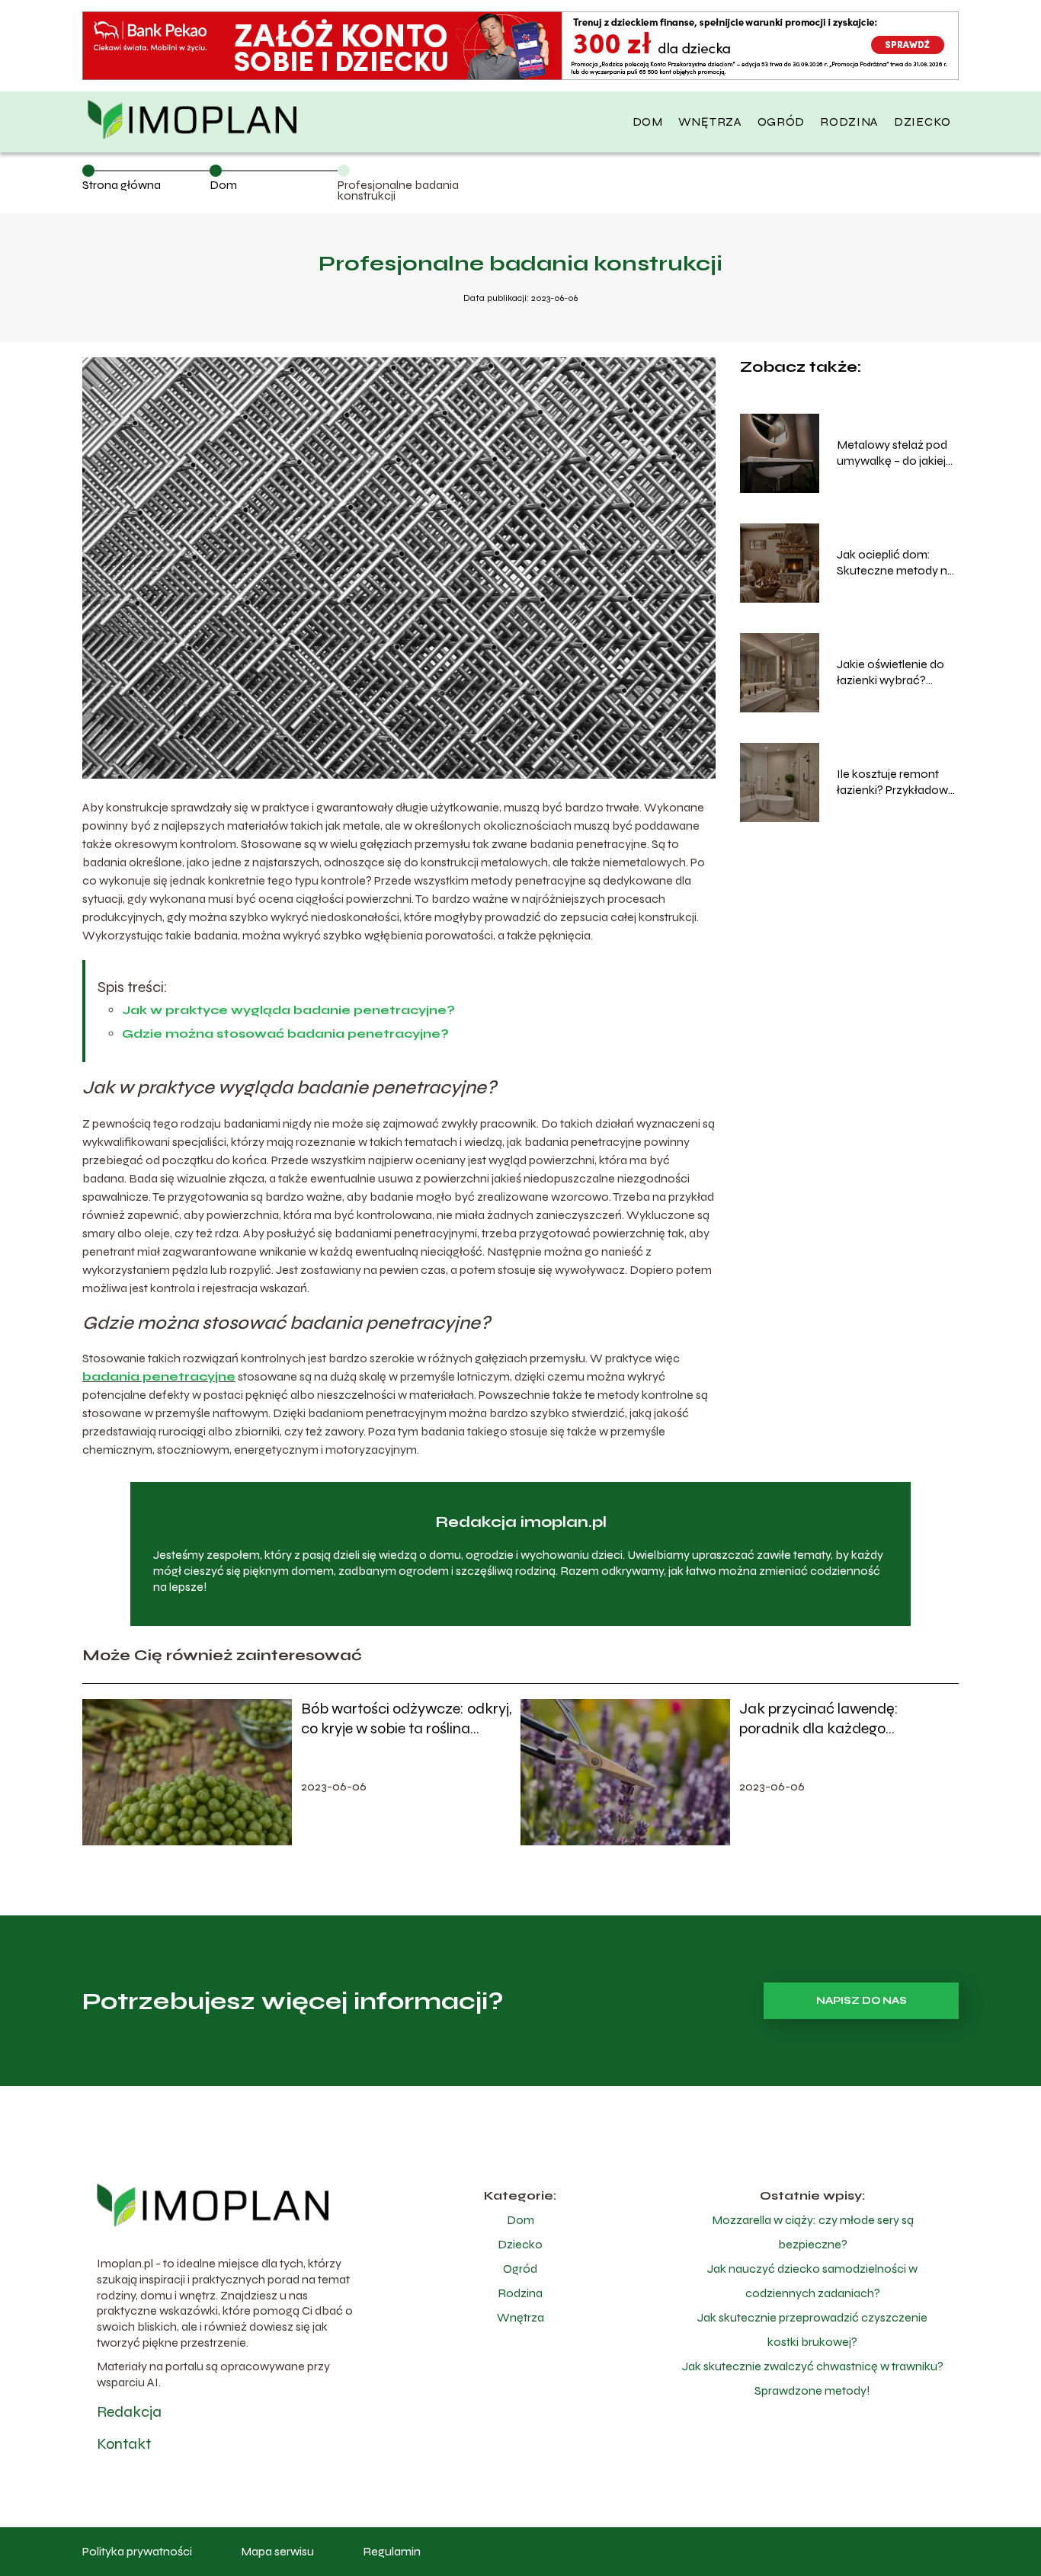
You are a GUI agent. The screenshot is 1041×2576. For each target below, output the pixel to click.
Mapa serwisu (277, 2551)
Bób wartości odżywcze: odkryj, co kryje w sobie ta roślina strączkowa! (406, 1719)
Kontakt (124, 2444)
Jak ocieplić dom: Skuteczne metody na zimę (895, 563)
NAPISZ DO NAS (862, 2001)
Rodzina (849, 122)
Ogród (782, 122)
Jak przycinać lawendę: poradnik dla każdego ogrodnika (819, 1719)
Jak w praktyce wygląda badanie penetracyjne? (288, 1010)
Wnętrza (710, 122)
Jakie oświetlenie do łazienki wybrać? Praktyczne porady (890, 673)
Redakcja (129, 2412)
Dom (648, 122)
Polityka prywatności (137, 2551)
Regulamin (392, 2551)
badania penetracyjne (159, 1376)
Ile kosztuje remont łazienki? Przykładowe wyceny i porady (896, 782)
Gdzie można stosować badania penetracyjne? (285, 1034)
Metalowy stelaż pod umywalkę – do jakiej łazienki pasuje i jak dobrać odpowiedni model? (892, 453)
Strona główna (122, 185)
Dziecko (922, 122)
